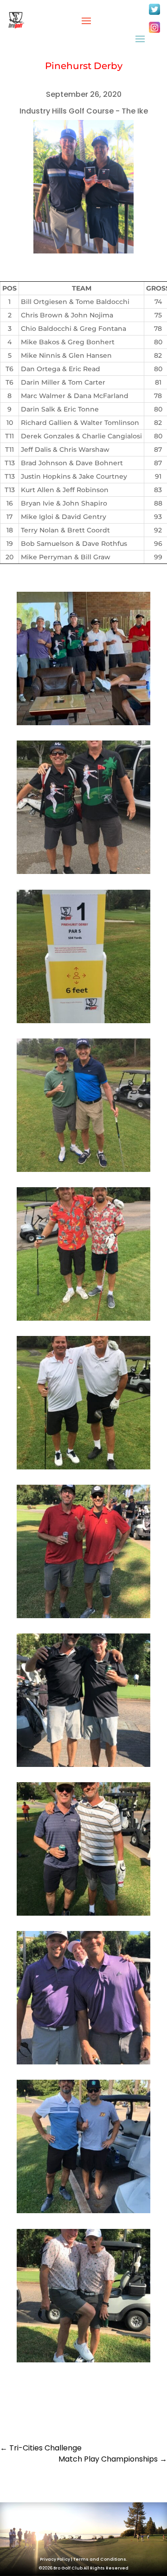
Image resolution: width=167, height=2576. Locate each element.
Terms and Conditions (100, 2559)
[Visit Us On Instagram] (154, 32)
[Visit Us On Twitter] (154, 14)
